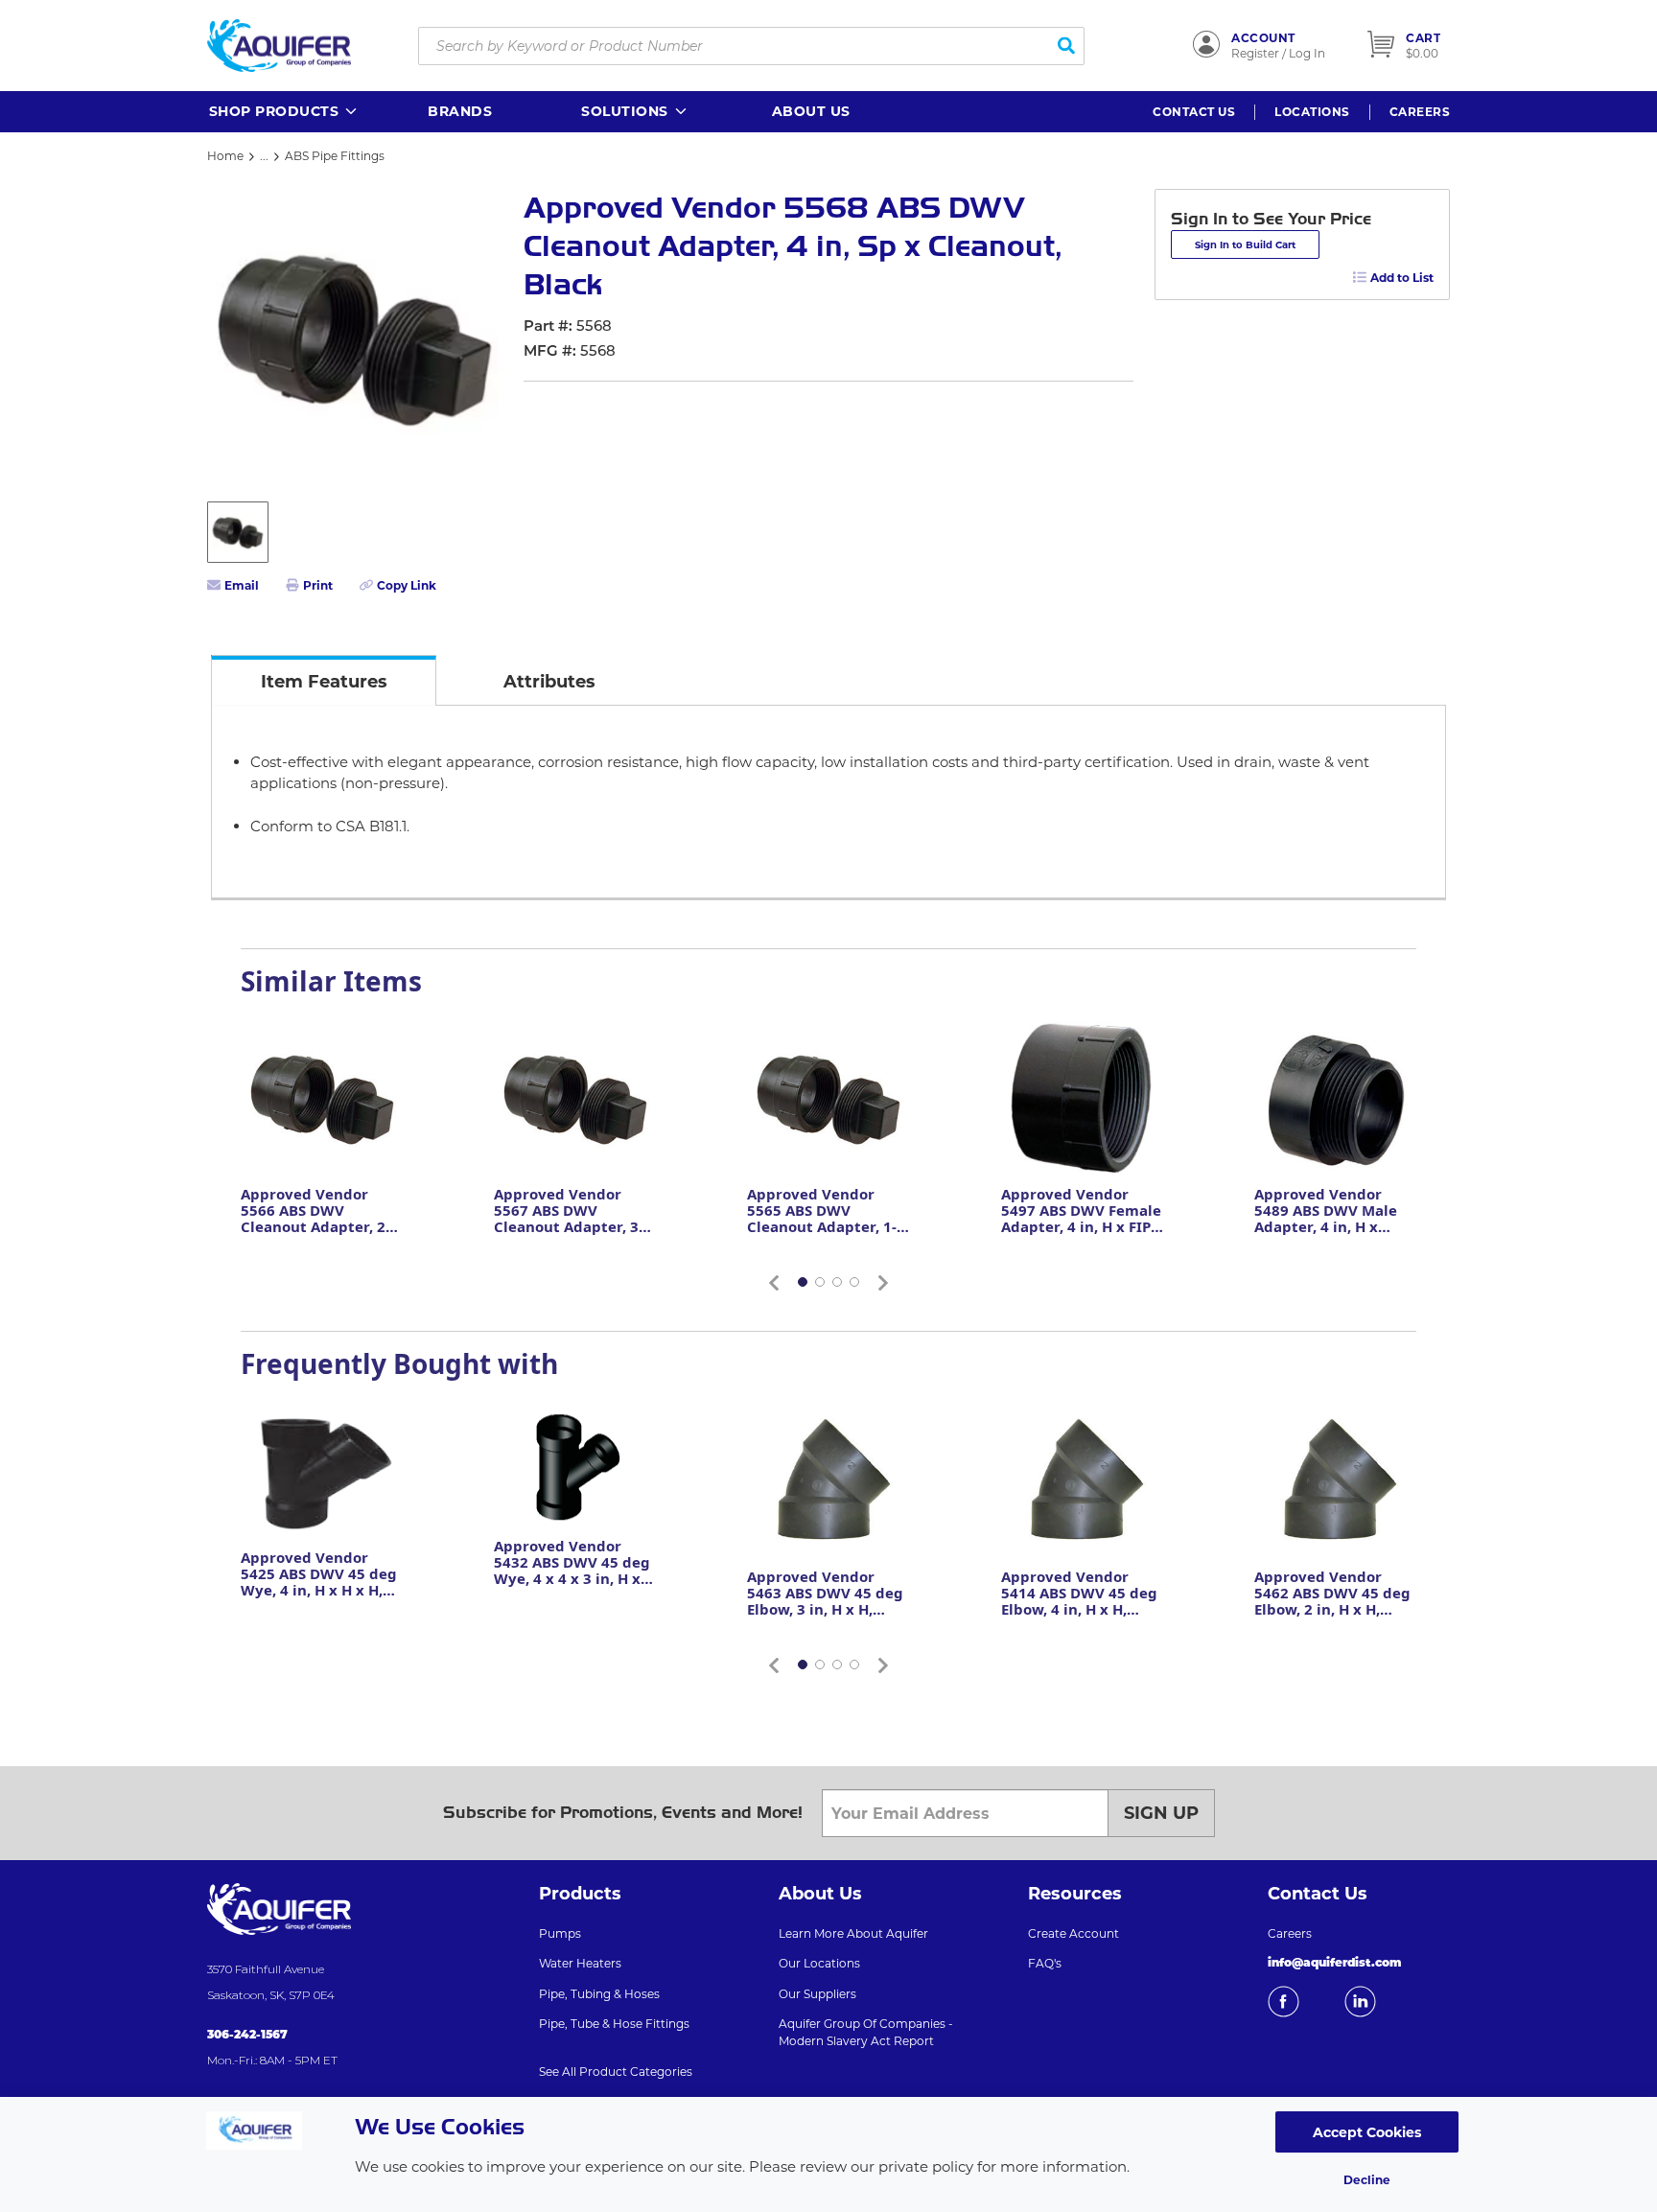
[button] (284, 112)
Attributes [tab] (549, 682)
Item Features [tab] (324, 682)
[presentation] (324, 680)
